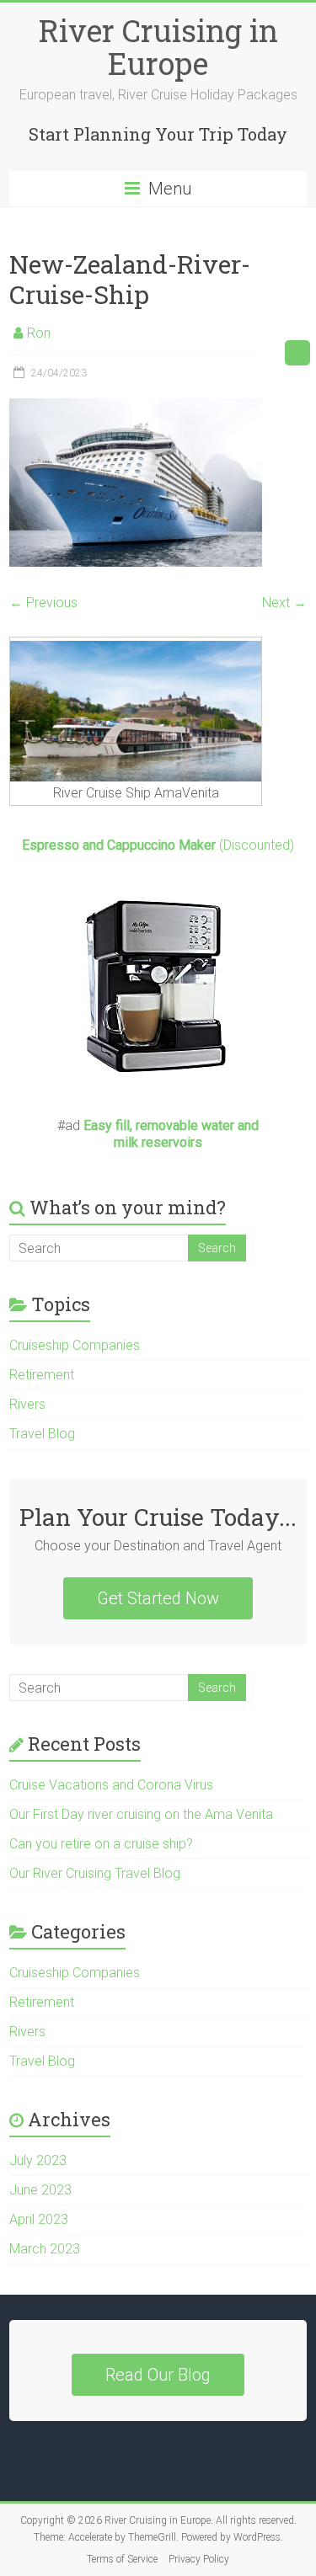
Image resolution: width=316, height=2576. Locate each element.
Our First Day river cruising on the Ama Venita (141, 1814)
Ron (39, 333)
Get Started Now (158, 1598)
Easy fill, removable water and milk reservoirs (171, 1134)
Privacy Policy (199, 2559)
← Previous (43, 603)
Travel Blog (42, 1434)
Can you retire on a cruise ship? (101, 1844)
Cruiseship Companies (75, 1345)
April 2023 (39, 2219)
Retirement (42, 1375)
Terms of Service (122, 2559)
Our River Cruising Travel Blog (95, 1873)
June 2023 (40, 2190)
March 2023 (45, 2249)
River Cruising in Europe (158, 47)
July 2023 (38, 2160)
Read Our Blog (158, 2375)
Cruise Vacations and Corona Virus (111, 1785)
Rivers (27, 1404)
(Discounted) (158, 845)
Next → (284, 603)
